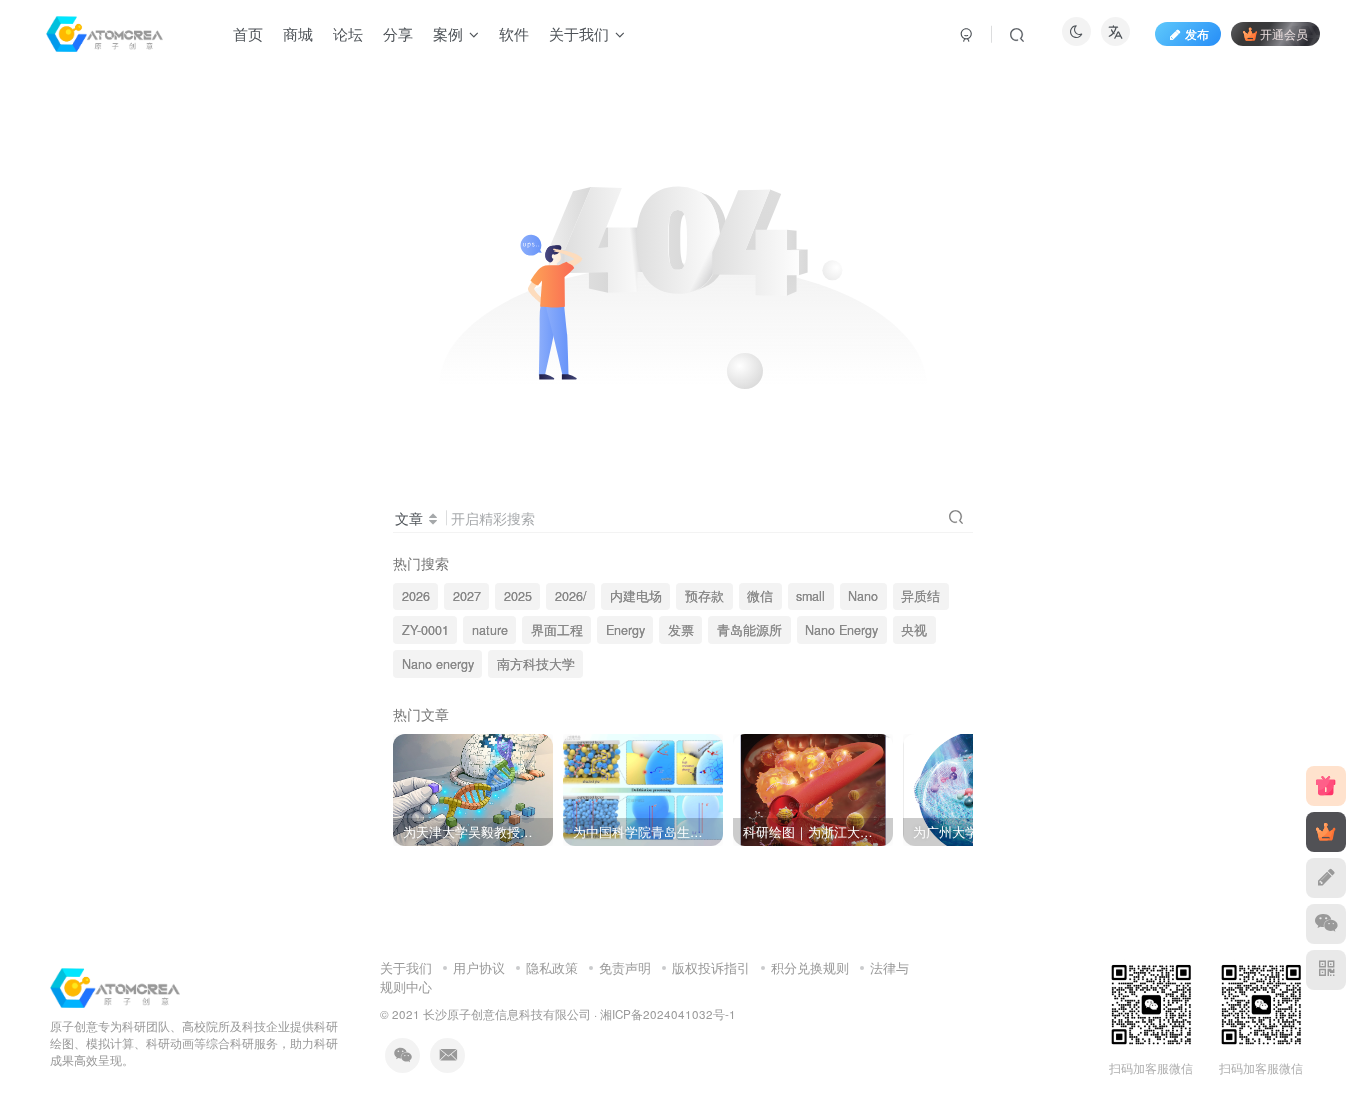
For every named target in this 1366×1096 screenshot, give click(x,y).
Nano (863, 596)
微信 (760, 596)
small (810, 596)
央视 (914, 630)
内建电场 (636, 596)
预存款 (704, 596)
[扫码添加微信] (1326, 924)
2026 (416, 596)
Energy (625, 630)
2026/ (571, 596)
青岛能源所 (749, 630)
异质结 (920, 596)
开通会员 (1284, 33)
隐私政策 (552, 967)
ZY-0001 (425, 630)
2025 (518, 596)
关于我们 (406, 967)
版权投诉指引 (711, 967)
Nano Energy (841, 630)
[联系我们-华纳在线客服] (115, 986)
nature (490, 630)
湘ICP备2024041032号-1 (668, 1014)
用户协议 (479, 967)
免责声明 (625, 967)
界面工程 (557, 630)
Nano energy (438, 664)
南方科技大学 (536, 664)
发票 (681, 630)
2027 (467, 596)
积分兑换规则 (810, 967)
